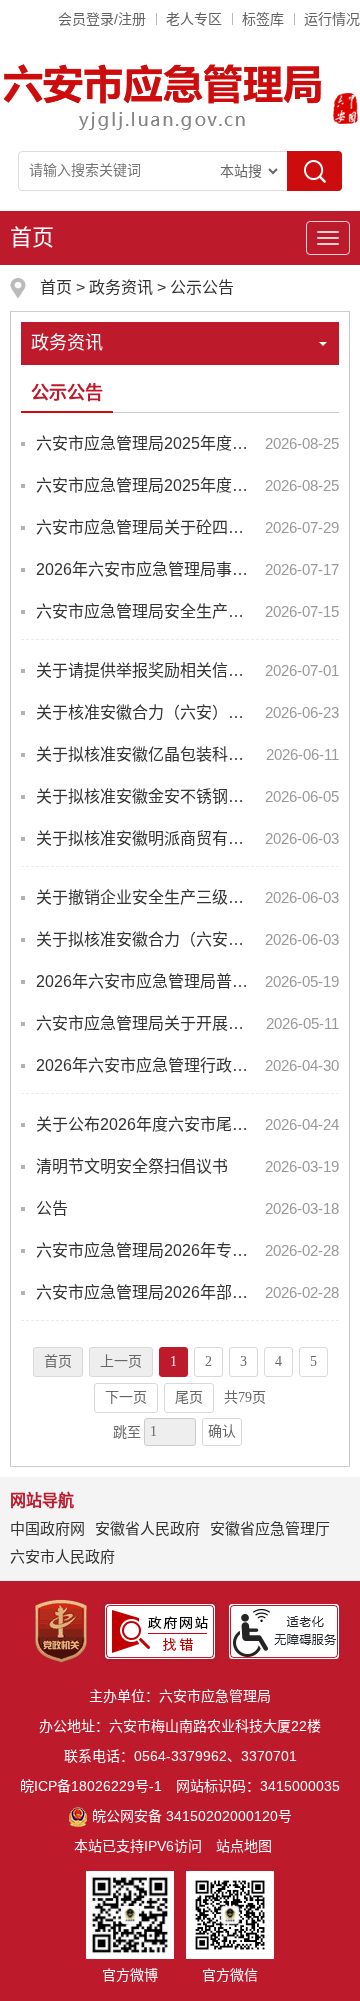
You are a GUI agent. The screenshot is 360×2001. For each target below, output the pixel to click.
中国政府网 (47, 1528)
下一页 (126, 1397)
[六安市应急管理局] (164, 96)
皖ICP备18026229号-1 (91, 1786)
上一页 (121, 1361)
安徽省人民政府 (147, 1528)
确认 (222, 1431)
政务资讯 (121, 287)
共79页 (245, 1397)
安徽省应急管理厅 (270, 1528)
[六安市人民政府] (341, 111)
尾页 (189, 1397)
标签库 (263, 19)
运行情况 (332, 19)
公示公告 (202, 287)
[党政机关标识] (61, 1630)
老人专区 (194, 19)
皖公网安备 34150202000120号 (192, 1816)
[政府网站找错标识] (160, 1630)
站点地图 (244, 1846)
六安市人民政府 (62, 1556)
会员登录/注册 (102, 19)
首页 (32, 237)
